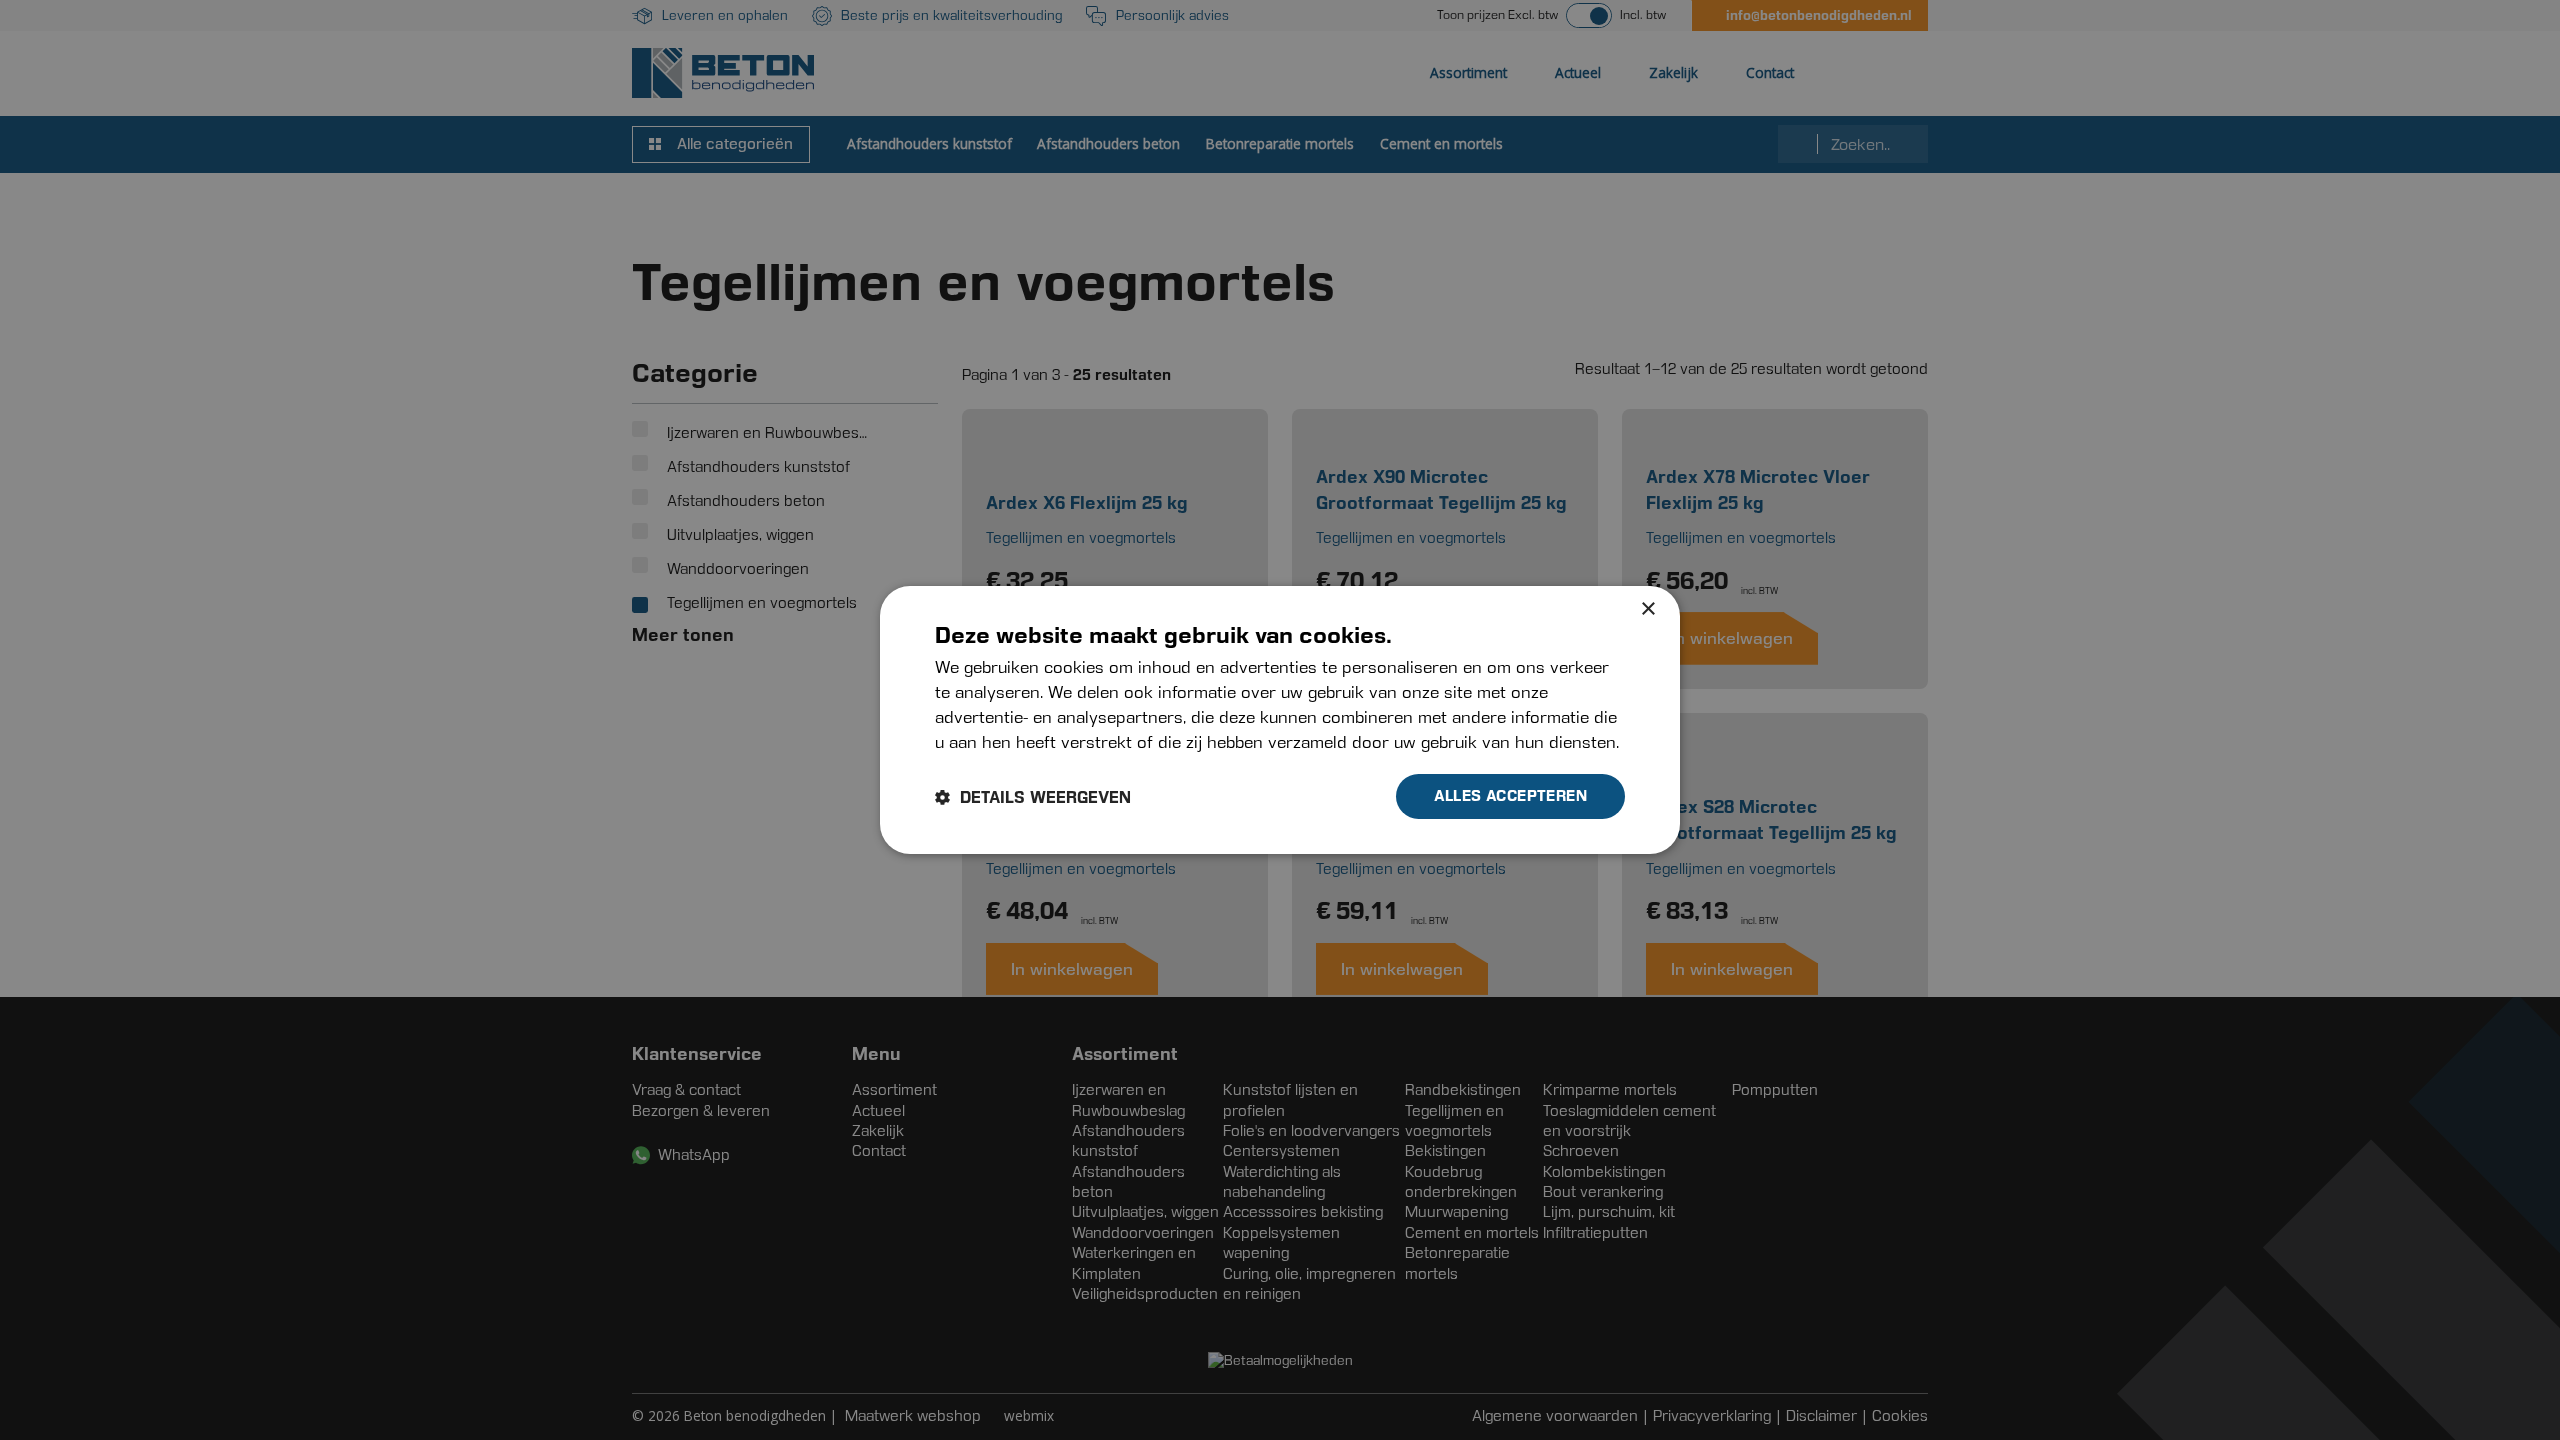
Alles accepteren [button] (1510, 795)
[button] (1033, 797)
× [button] (1647, 609)
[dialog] (1280, 720)
